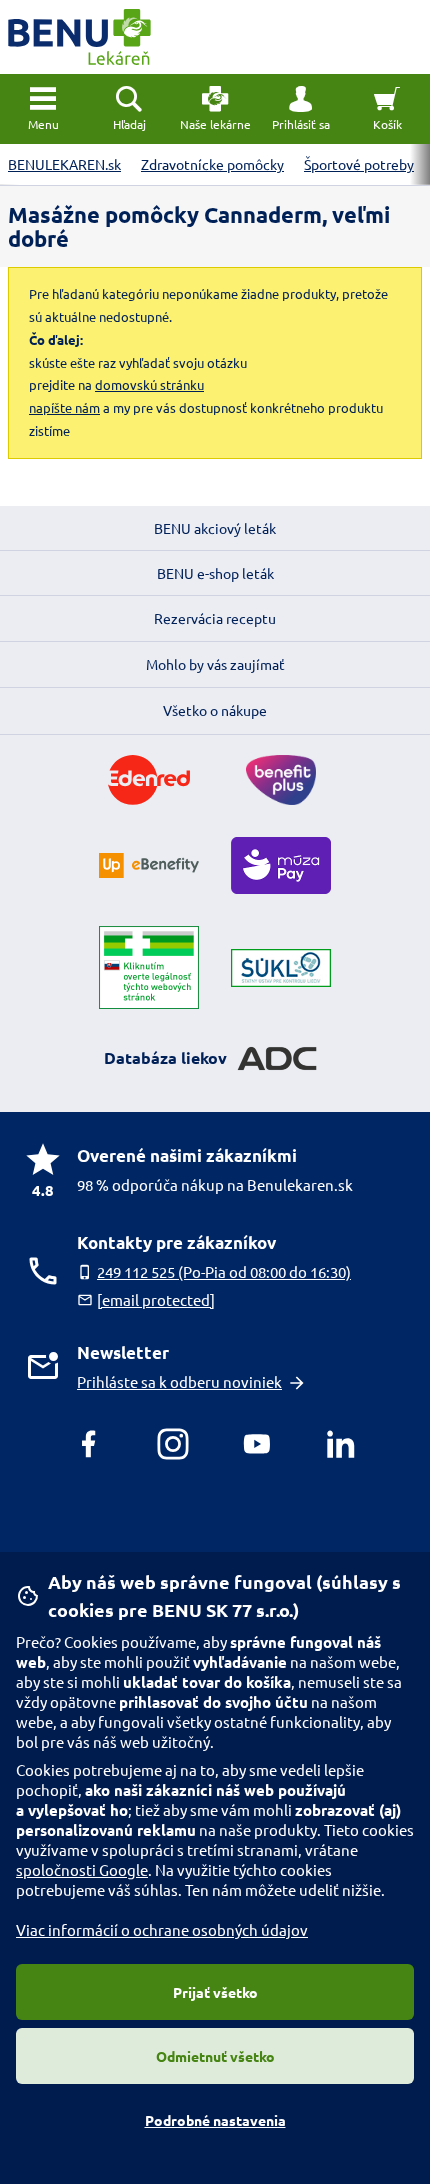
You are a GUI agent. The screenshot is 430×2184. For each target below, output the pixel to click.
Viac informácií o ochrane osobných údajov (162, 1929)
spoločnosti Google (82, 1869)
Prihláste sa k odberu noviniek (179, 1381)
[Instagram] (173, 1444)
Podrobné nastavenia (215, 2120)
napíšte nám (64, 407)
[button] (301, 109)
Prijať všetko (215, 1992)
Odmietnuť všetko (215, 2056)
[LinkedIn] (341, 1444)
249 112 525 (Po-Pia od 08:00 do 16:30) (224, 1271)
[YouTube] (257, 1444)
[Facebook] (89, 1444)
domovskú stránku (149, 384)
